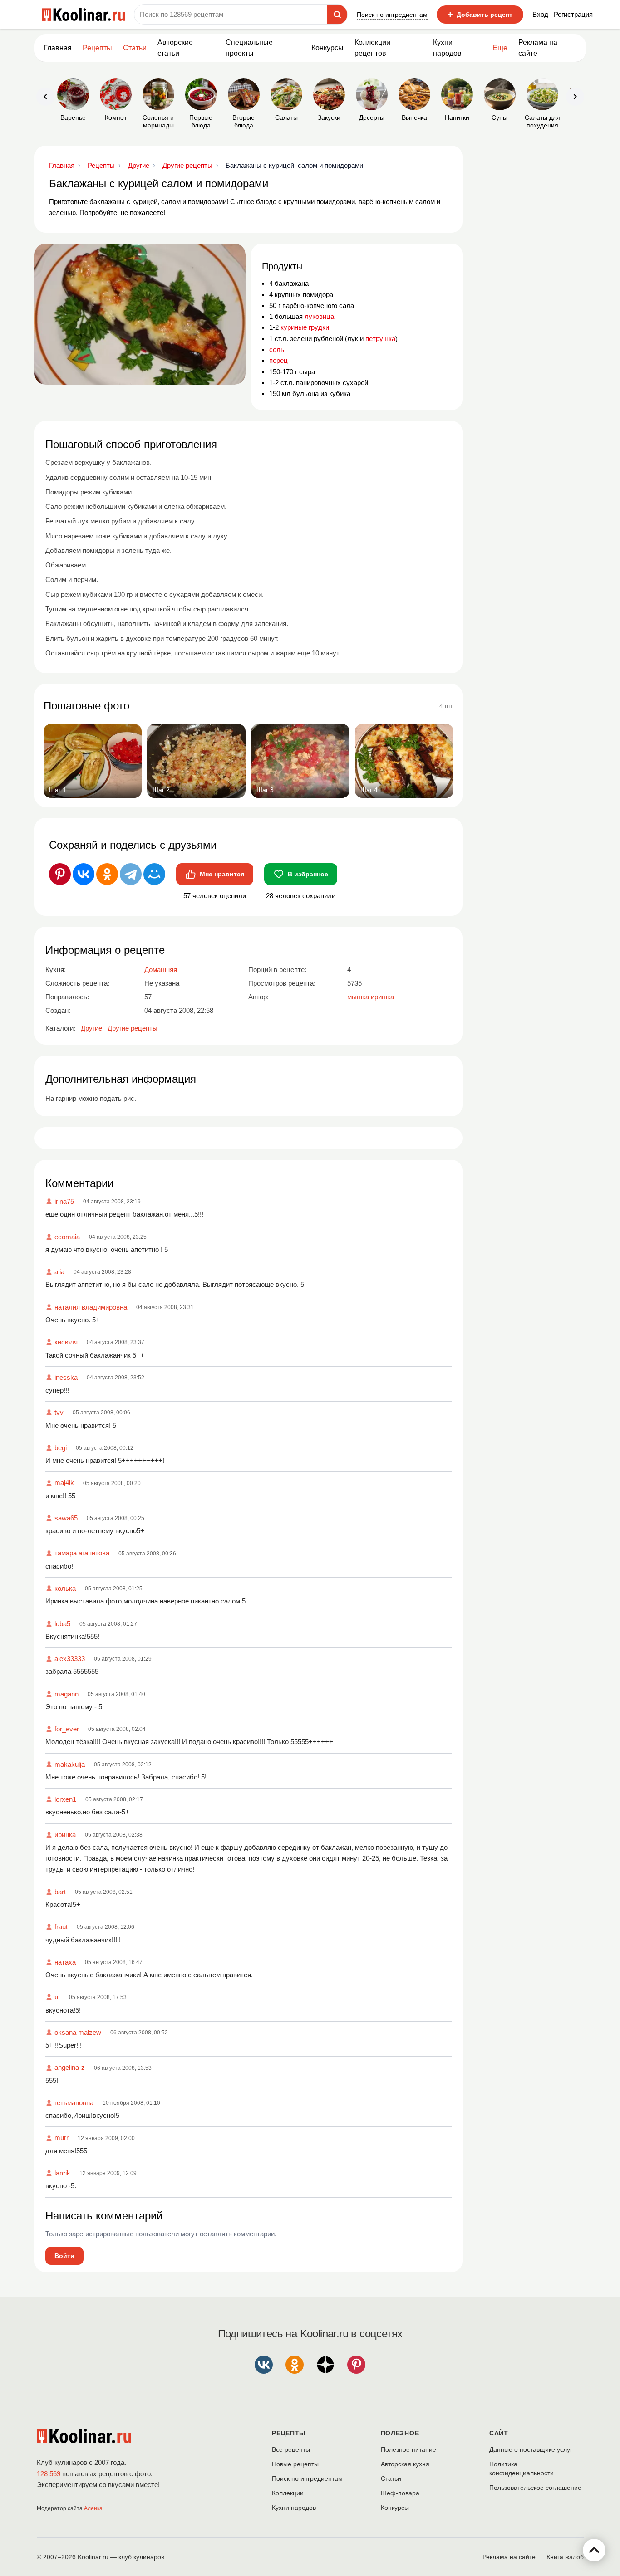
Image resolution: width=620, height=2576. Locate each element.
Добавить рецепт (480, 15)
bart (60, 1892)
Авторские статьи (175, 48)
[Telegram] (131, 874)
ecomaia (67, 1237)
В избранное (308, 874)
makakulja (70, 1764)
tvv (59, 1412)
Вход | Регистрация (563, 14)
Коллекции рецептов (372, 48)
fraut (61, 1927)
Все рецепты (291, 2449)
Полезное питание (408, 2449)
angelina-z (70, 2067)
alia (59, 1272)
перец (278, 360)
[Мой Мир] (154, 874)
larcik (62, 2173)
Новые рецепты (295, 2464)
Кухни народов (447, 48)
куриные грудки (305, 327)
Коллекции (288, 2493)
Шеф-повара (400, 2493)
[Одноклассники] (107, 874)
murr (62, 2138)
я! (57, 1997)
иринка (65, 1835)
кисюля (66, 1342)
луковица (319, 316)
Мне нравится (222, 874)
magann (66, 1694)
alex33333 (70, 1659)
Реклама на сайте (538, 48)
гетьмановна (74, 2103)
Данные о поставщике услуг (531, 2449)
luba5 (62, 1624)
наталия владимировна (91, 1307)
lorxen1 (65, 1799)
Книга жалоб (565, 2557)
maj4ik (64, 1483)
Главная (58, 48)
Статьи (391, 2478)
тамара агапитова (82, 1553)
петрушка (380, 339)
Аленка (93, 2508)
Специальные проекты (249, 48)
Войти (64, 2256)
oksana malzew (78, 2032)
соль (277, 349)
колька (65, 1588)
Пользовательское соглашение (535, 2488)
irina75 (64, 1201)
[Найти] (337, 15)
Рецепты (97, 48)
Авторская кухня (405, 2464)
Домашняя (161, 970)
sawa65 (66, 1518)
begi (61, 1448)
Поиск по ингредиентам (392, 15)
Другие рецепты (133, 1028)
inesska (66, 1377)
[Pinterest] (60, 874)
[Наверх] (594, 2550)
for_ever (67, 1729)
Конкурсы (327, 48)
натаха (65, 1962)
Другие (91, 1028)
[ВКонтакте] (84, 874)
